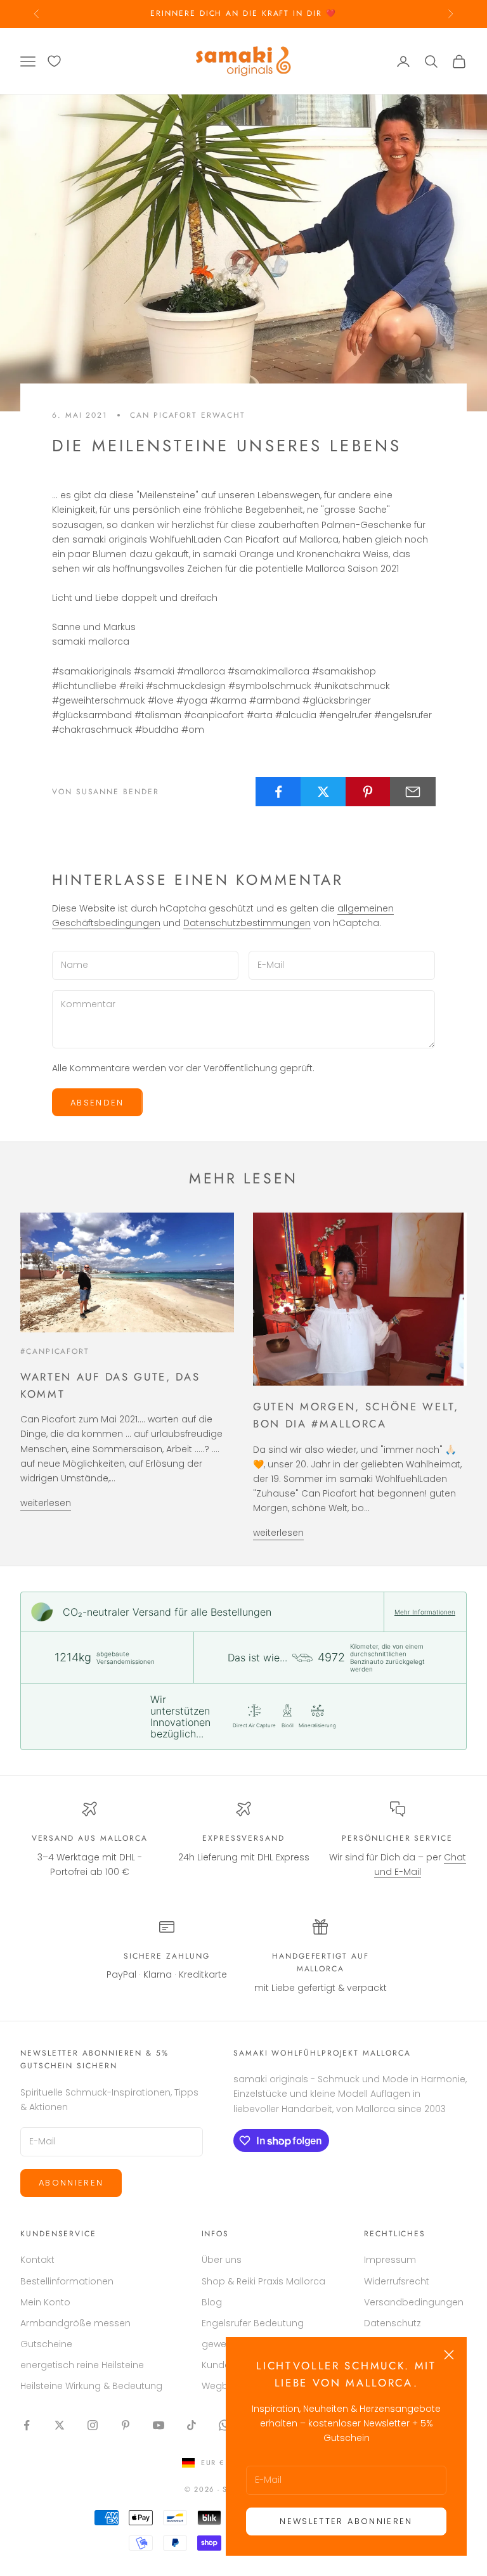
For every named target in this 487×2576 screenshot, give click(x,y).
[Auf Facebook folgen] (27, 2425)
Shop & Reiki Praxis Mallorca (263, 2281)
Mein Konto (45, 2302)
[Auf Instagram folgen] (93, 2425)
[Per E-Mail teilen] (413, 792)
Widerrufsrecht (397, 2281)
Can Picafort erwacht (187, 415)
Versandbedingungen (414, 2302)
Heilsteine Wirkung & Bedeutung (91, 2386)
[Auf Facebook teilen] (278, 792)
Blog (212, 2302)
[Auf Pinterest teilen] (368, 792)
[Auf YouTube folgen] (159, 2425)
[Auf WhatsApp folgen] (224, 2425)
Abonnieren (71, 2183)
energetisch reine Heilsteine (82, 2365)
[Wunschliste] (54, 61)
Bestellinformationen (67, 2281)
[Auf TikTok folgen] (192, 2425)
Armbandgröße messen (75, 2323)
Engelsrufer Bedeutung (253, 2323)
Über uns (222, 2260)
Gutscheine (46, 2344)
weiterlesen (46, 1503)
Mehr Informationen (425, 1612)
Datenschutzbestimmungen (247, 923)
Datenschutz (393, 2323)
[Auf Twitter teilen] (323, 792)
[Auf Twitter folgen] (60, 2425)
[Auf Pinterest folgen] (126, 2425)
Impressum (390, 2260)
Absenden (97, 1103)
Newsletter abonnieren (346, 2521)
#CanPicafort (55, 1351)
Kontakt (37, 2260)
